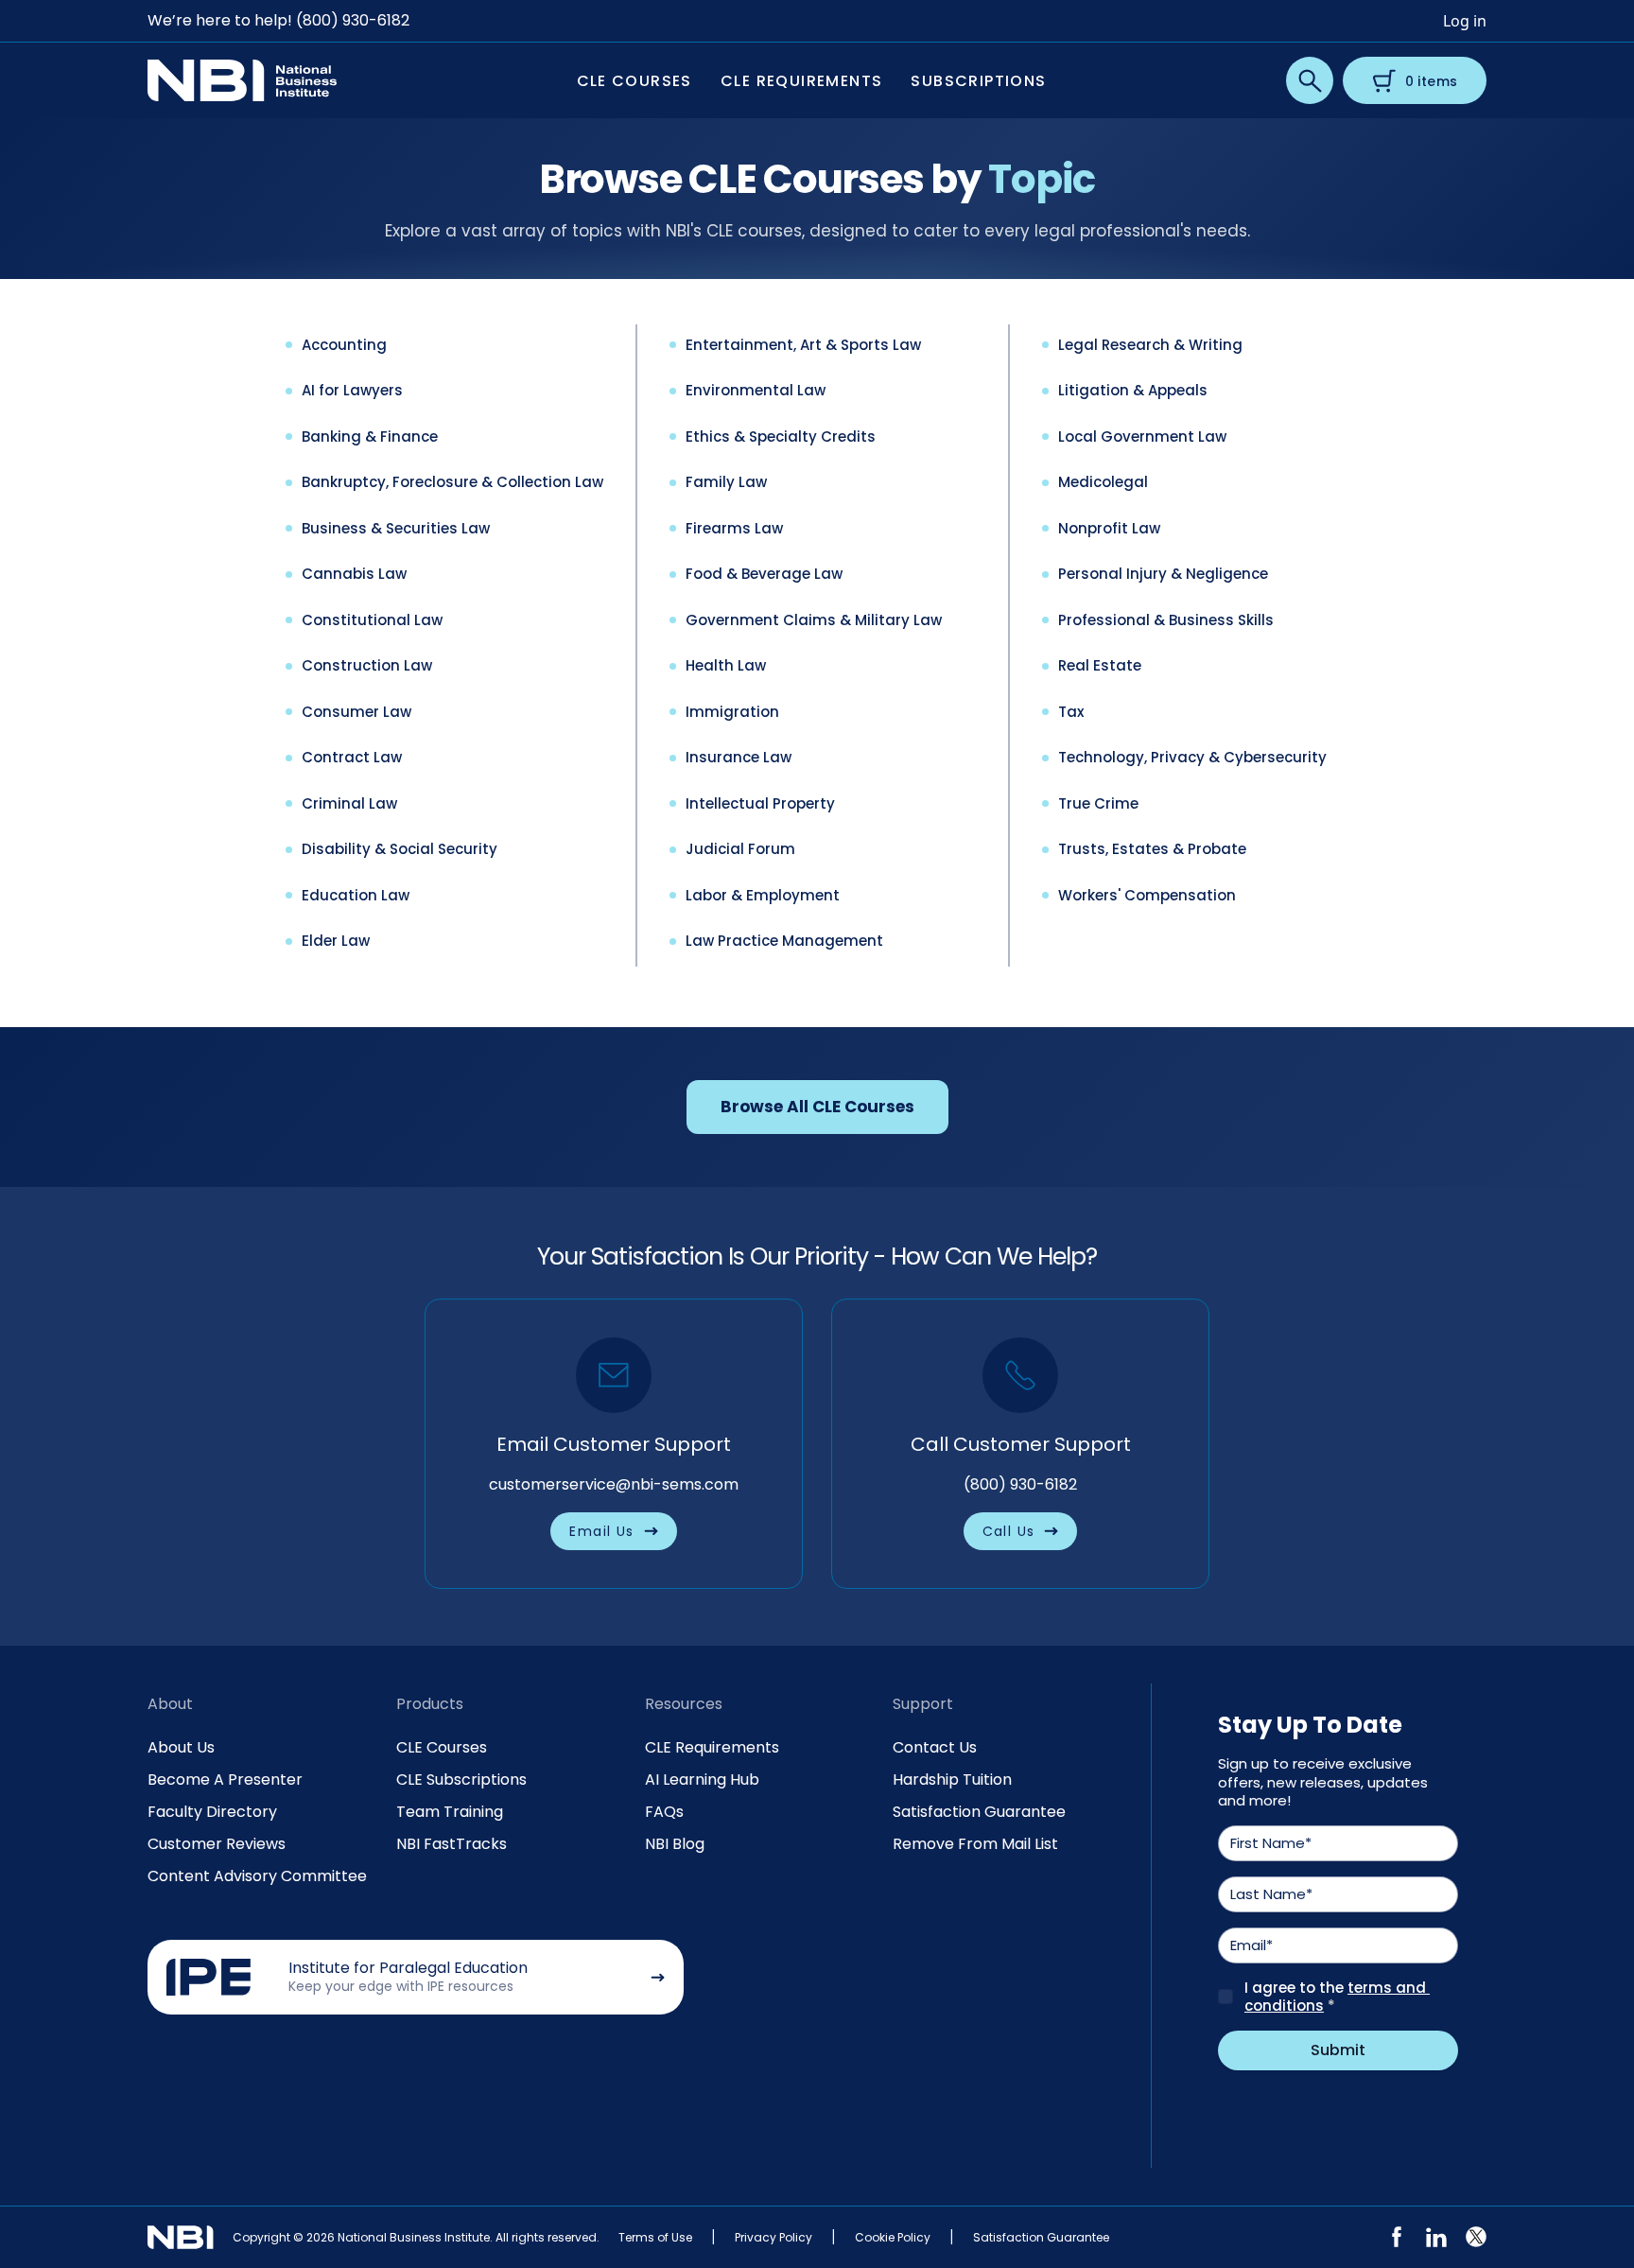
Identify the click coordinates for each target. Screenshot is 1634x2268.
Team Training (450, 1812)
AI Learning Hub (702, 1780)
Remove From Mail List (975, 1844)
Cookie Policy (893, 2237)
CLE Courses (442, 1747)
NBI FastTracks (452, 1844)
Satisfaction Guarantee (979, 1812)
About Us (181, 1747)
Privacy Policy (774, 2237)
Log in (1465, 21)
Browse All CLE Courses (817, 1107)
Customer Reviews (217, 1844)
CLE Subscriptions (461, 1780)
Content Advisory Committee (257, 1876)
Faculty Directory (212, 1812)
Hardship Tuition (952, 1780)
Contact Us (935, 1747)
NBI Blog (675, 1844)
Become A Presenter (225, 1780)
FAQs (664, 1812)
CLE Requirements (712, 1747)
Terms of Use (655, 2237)
